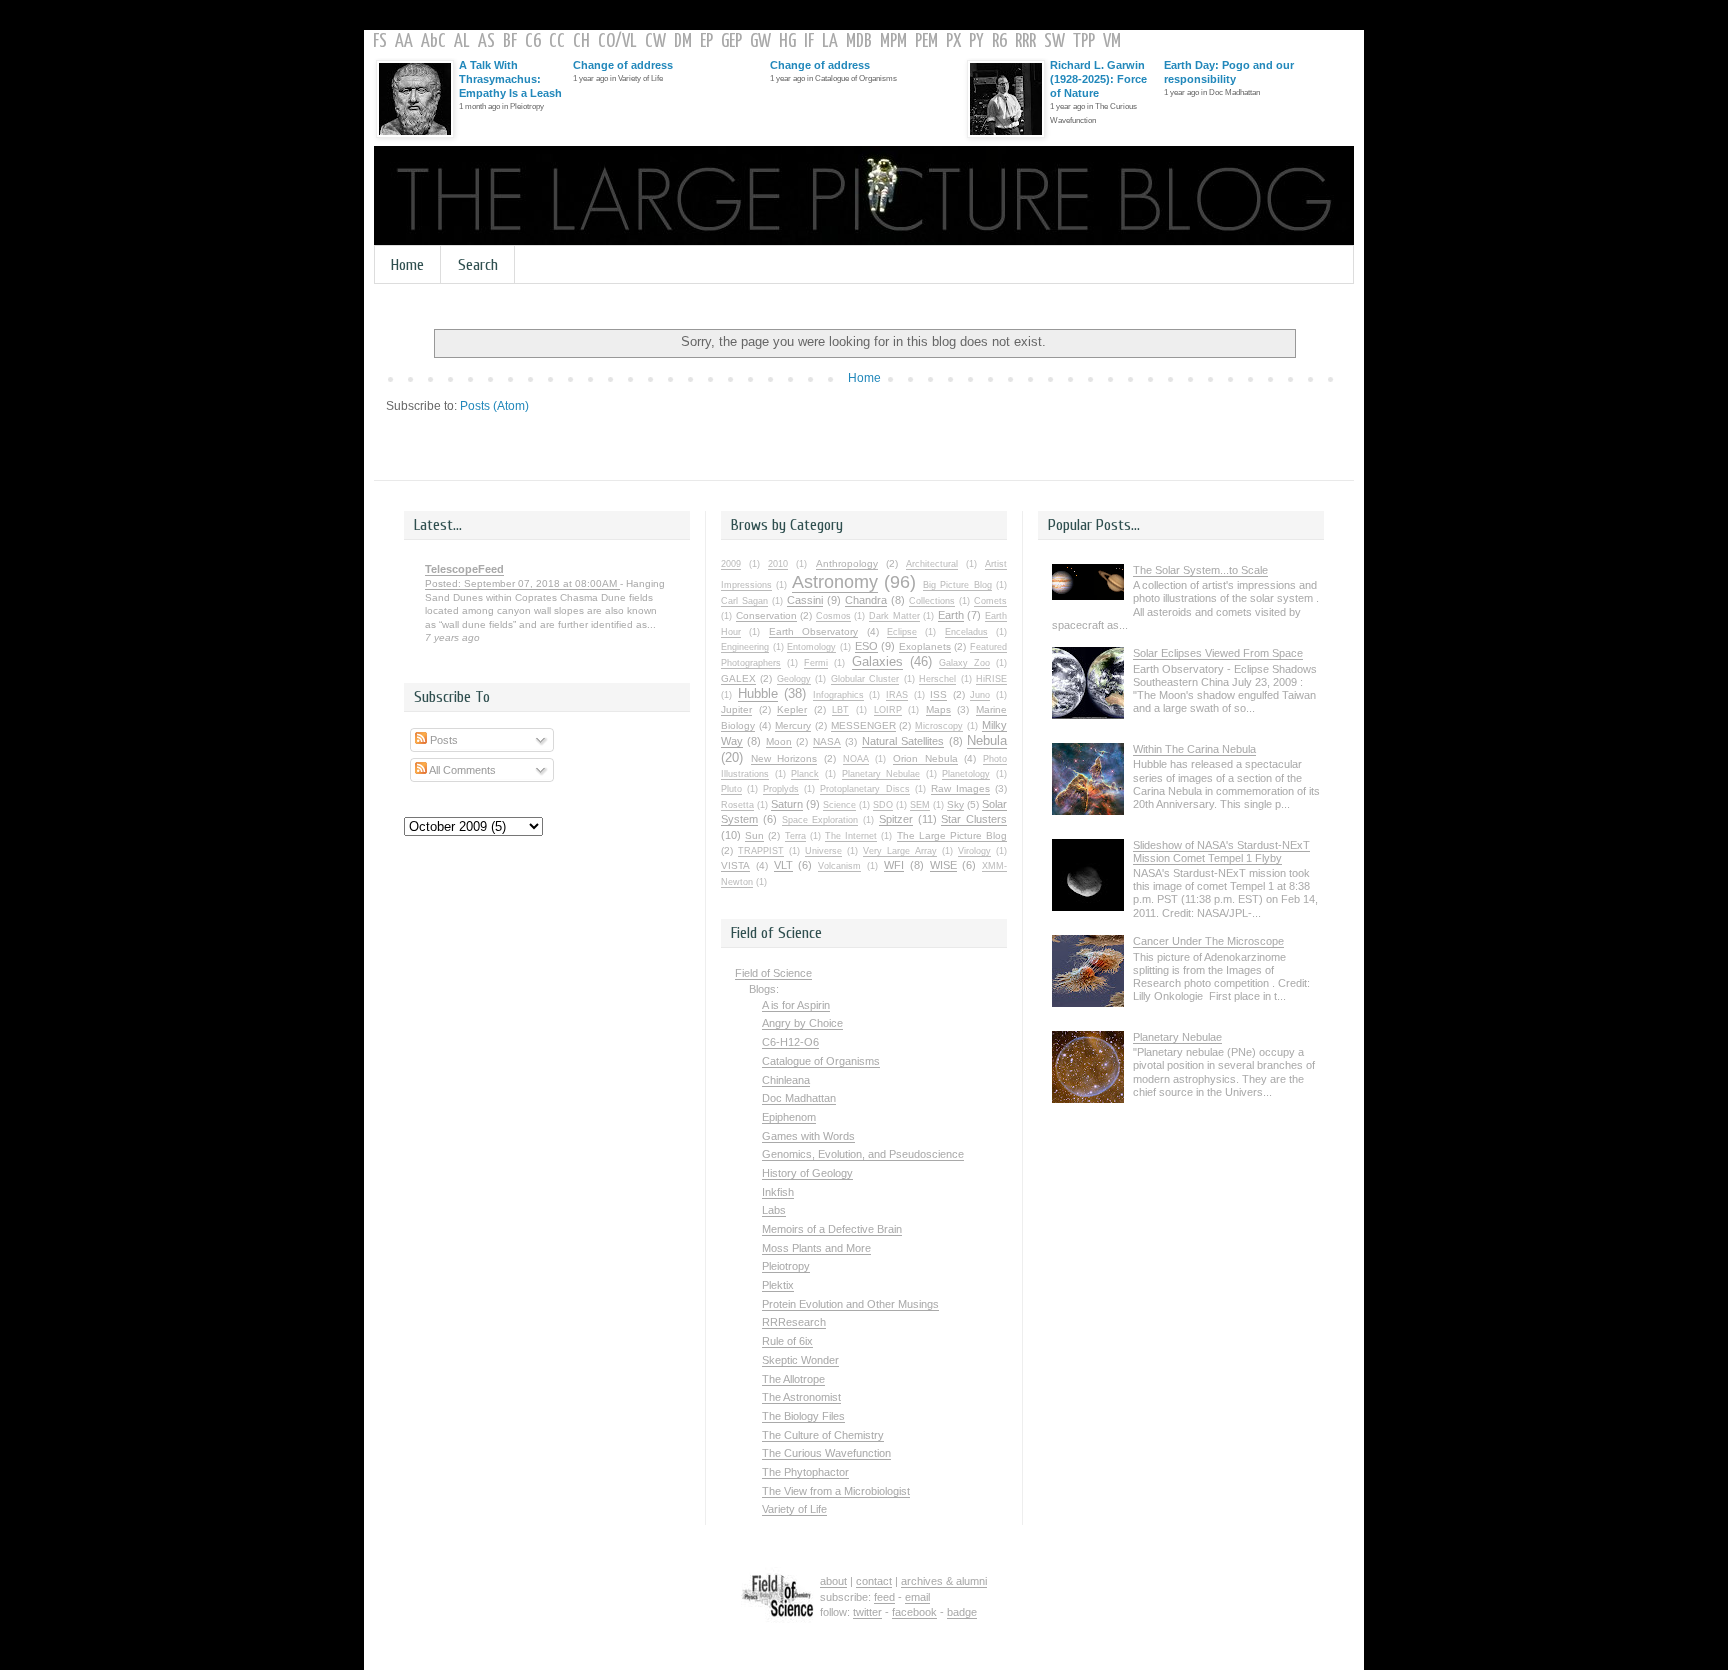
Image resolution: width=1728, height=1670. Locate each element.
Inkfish (778, 1192)
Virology (974, 851)
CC (557, 41)
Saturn (787, 804)
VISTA (735, 865)
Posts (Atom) (494, 406)
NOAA (856, 759)
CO (606, 41)
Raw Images (960, 788)
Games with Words (808, 1136)
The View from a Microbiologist (836, 1491)
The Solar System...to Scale (1200, 570)
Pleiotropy (786, 1266)
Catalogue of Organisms (821, 1061)
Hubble (758, 693)
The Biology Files (803, 1416)
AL (462, 41)
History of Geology (807, 1173)
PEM (926, 41)
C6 (533, 41)
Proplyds (781, 789)
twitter (867, 1612)
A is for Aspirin (796, 1005)
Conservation (766, 615)
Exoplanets (925, 646)
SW (1054, 41)
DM (683, 41)
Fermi (816, 663)
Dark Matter (894, 616)
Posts (442, 740)
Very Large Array (900, 851)
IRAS (897, 695)
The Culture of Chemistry (823, 1435)
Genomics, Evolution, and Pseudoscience (863, 1154)
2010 (778, 564)
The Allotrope (793, 1379)
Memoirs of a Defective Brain (832, 1229)
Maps (938, 709)
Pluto (731, 789)
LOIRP (888, 710)
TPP (1084, 41)
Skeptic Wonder (800, 1360)
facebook (914, 1612)
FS (380, 41)
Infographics (838, 695)
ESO (866, 646)
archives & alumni (944, 1581)
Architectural (932, 564)
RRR (1025, 41)
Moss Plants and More (816, 1248)
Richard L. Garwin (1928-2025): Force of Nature (1098, 79)
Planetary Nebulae (881, 774)
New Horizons (784, 758)
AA (404, 41)
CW (655, 41)
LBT (840, 710)
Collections (932, 601)
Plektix (778, 1285)
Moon (779, 741)
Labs (774, 1210)
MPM (893, 41)
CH (581, 41)
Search (478, 265)
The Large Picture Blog (952, 835)
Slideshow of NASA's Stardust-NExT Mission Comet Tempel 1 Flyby (1221, 851)
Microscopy (939, 726)
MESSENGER (863, 725)
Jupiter (736, 709)
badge (962, 1612)
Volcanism (839, 866)
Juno (980, 695)
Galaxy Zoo (964, 663)
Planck (805, 774)
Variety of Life (794, 1509)
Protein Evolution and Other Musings (850, 1304)
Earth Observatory (813, 631)
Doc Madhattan (799, 1098)
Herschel (937, 679)
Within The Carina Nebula (1194, 749)
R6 (999, 41)
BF (510, 41)
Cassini (805, 600)
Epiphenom (789, 1117)
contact (874, 1581)
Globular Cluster (865, 679)
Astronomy (835, 582)
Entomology (811, 647)
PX (953, 41)
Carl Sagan (744, 601)
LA (830, 41)
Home (407, 265)
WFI (894, 865)
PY (976, 41)
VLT (783, 865)
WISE (943, 865)
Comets (990, 601)
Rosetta (737, 805)
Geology (794, 679)
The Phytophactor (805, 1472)
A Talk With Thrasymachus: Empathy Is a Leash (510, 79)
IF (809, 41)
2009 (731, 564)
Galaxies (877, 661)
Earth (951, 615)
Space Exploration (820, 820)
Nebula (987, 740)
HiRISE (991, 679)
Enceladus (966, 632)
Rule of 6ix (787, 1341)
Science (839, 805)
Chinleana (786, 1080)
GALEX (738, 678)
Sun (754, 835)
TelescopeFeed (464, 569)
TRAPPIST (761, 851)
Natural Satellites (903, 741)
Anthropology (847, 563)
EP (706, 41)
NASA (827, 741)
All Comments (461, 770)
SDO (883, 805)
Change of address (623, 65)
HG (787, 41)
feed (884, 1597)
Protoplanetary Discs (864, 789)
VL (629, 41)
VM (1112, 41)
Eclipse (902, 632)
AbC (433, 41)
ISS (938, 694)
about (833, 1581)
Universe (823, 851)
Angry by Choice (802, 1023)
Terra (795, 836)
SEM (920, 805)
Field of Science (773, 973)
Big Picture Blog (957, 585)
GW (760, 41)
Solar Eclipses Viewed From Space (1218, 653)
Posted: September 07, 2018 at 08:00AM (522, 583)
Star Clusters (974, 819)
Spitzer (896, 819)
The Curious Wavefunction (826, 1453)
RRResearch (794, 1322)
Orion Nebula (925, 758)
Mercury (793, 725)
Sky (955, 804)
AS (486, 41)
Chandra (866, 600)
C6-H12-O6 (790, 1042)
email (917, 1597)
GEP (731, 41)
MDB (859, 41)
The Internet (851, 836)
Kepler (792, 709)
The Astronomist (801, 1397)
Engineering (745, 647)
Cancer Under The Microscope (1208, 941)
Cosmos (833, 616)
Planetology (966, 774)
